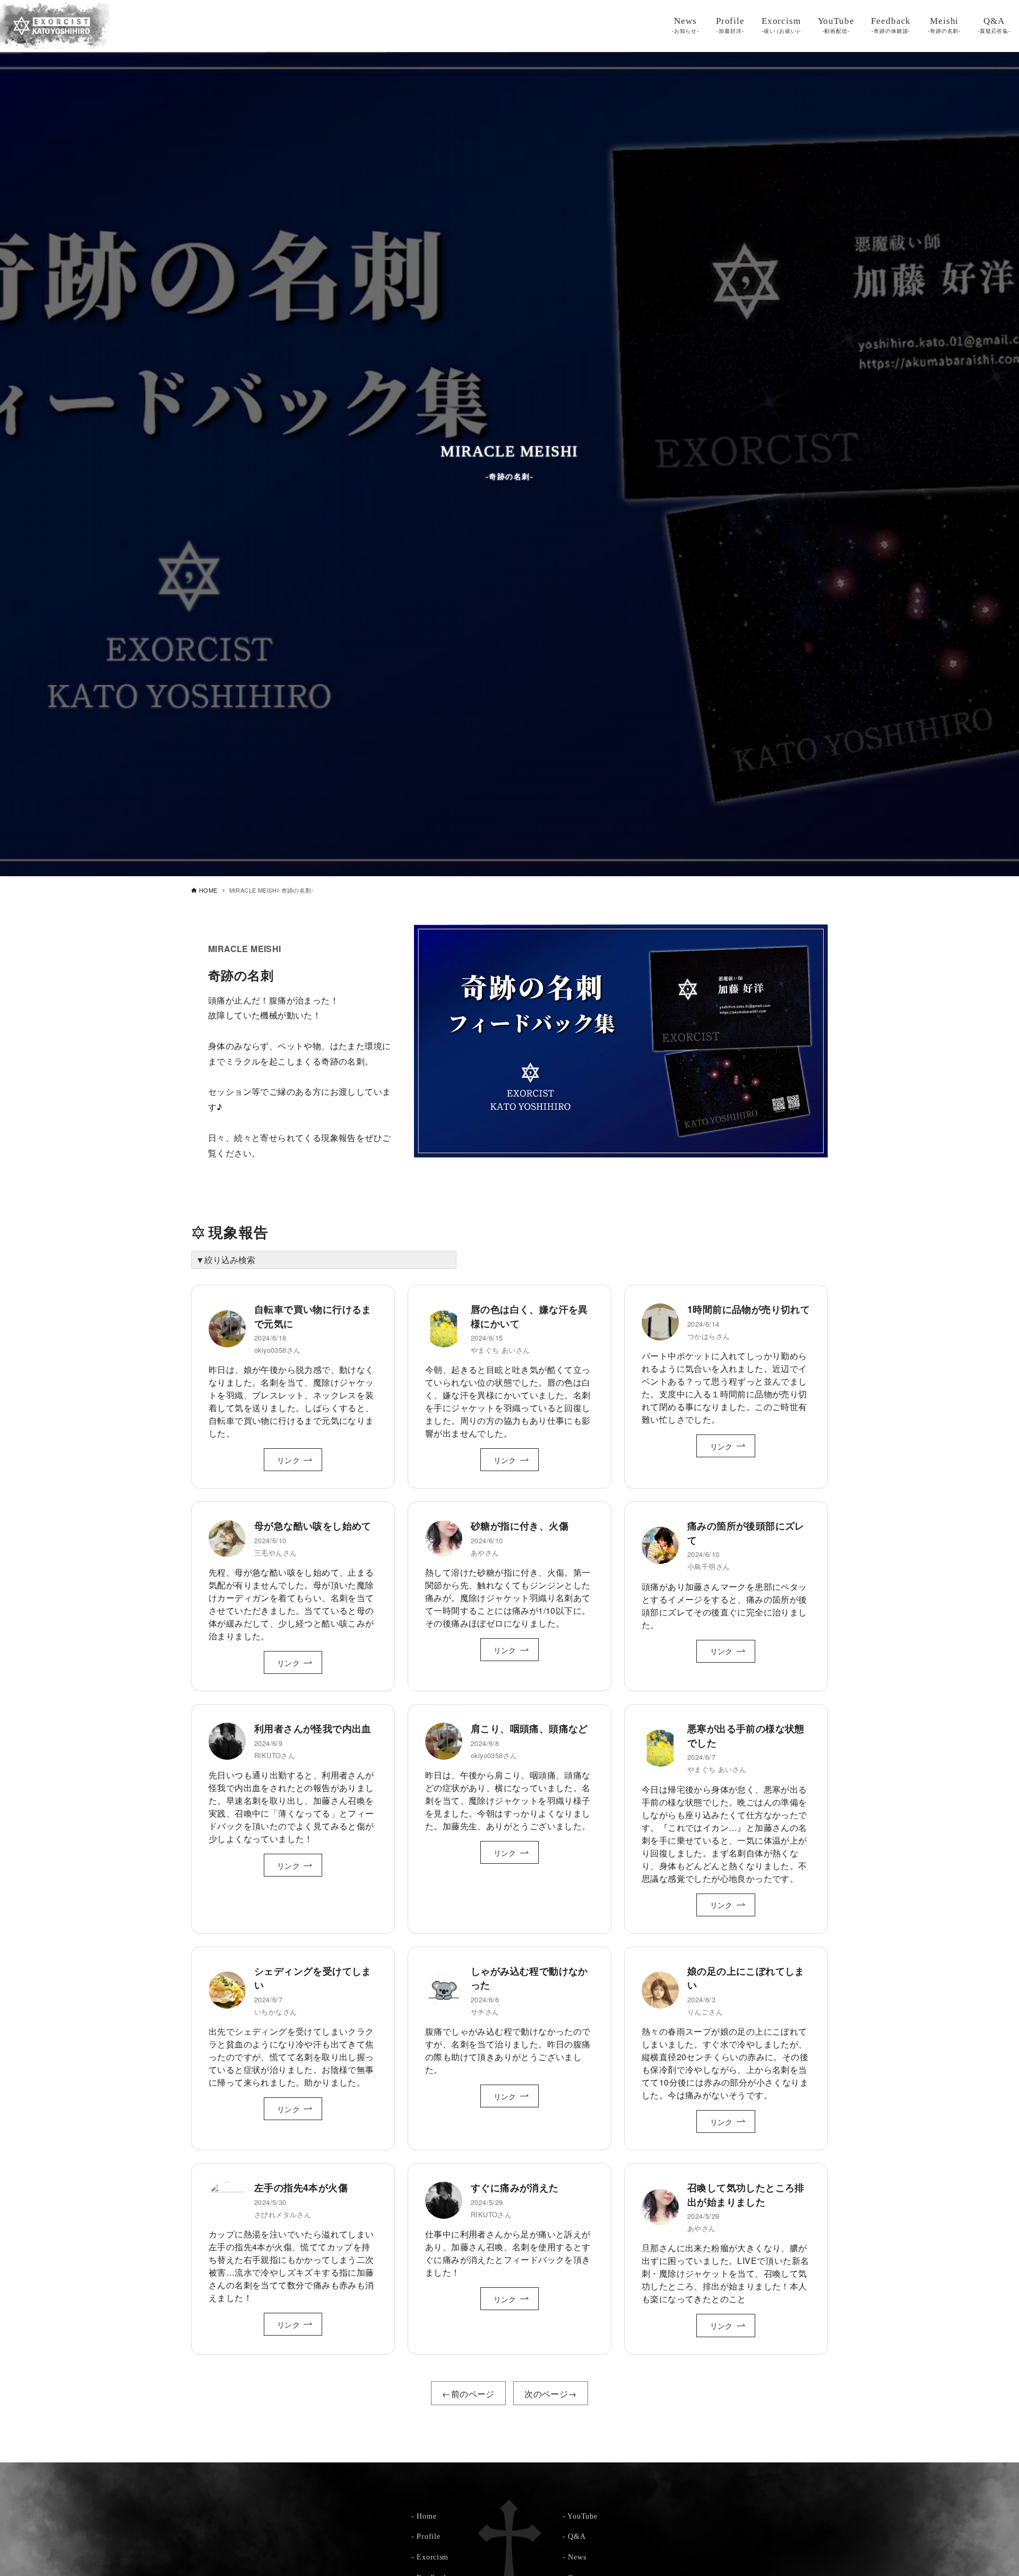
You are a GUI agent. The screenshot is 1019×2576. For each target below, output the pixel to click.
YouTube (582, 2516)
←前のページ (468, 2394)
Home (426, 2516)
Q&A (577, 2536)
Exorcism (433, 2557)
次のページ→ (550, 2394)
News (577, 2557)
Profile (428, 2536)
